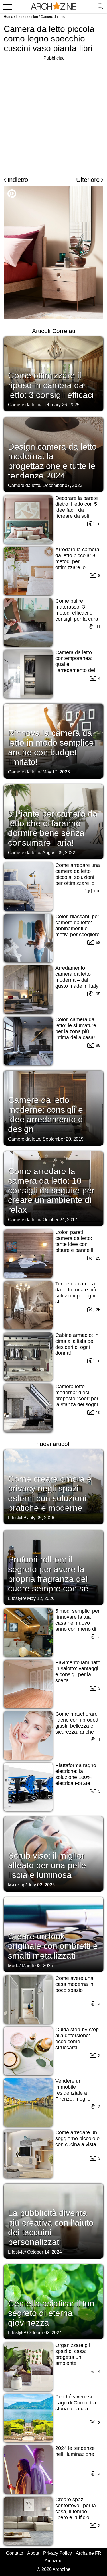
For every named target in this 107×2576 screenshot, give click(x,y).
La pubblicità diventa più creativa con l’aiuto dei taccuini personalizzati (51, 2228)
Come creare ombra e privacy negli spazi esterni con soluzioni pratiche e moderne (50, 1493)
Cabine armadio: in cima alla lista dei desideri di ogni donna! (77, 1344)
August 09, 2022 (59, 853)
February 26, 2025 (61, 405)
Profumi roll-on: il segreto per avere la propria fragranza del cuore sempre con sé (48, 1574)
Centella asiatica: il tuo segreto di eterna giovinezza (51, 2313)
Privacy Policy (57, 2553)
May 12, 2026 (41, 1598)
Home (8, 17)
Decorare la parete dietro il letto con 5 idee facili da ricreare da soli (77, 507)
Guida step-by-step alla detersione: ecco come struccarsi (77, 2039)
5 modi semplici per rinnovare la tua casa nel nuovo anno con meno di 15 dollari (77, 1623)
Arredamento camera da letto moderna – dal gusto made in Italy (77, 977)
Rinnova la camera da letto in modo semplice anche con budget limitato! (51, 747)
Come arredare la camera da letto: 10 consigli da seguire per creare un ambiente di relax (51, 1190)
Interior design (27, 17)
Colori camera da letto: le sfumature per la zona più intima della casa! (76, 1028)
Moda (14, 1966)
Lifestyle (16, 1518)
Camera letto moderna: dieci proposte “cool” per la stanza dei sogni (77, 1396)
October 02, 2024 (45, 2333)
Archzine (53, 2561)
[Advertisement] (53, 115)
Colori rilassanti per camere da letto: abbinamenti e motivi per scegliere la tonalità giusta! (77, 929)
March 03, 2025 (37, 1966)
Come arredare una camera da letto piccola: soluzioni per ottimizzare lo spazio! (78, 877)
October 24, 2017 (60, 1220)
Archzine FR (89, 2553)
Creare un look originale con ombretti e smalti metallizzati (53, 1946)
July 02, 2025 (41, 1885)
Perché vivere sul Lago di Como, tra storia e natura (76, 2403)
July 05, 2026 (41, 1518)
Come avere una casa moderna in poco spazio (74, 1984)
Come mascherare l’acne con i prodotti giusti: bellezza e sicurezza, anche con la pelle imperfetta (77, 1729)
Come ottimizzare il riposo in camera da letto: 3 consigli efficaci (51, 385)
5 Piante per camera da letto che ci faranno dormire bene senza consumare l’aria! (53, 828)
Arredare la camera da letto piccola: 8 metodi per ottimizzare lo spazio (77, 561)
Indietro (18, 180)
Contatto (15, 2553)
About (33, 2553)
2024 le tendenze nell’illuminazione (75, 2451)
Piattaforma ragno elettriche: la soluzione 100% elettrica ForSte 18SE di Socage (76, 1777)
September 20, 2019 (63, 1139)
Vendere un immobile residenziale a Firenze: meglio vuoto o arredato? (75, 2093)
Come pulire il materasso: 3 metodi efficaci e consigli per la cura (77, 610)
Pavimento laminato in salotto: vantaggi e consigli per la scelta (78, 1671)
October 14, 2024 (45, 2252)
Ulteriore (88, 180)
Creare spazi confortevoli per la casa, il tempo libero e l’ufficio (76, 2509)
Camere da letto (53, 17)
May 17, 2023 (56, 772)
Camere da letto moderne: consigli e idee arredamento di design (47, 1115)
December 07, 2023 (62, 485)
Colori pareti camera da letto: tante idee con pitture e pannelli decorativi (74, 1244)
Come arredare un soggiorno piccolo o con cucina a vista (77, 2138)
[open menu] (7, 7)
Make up (17, 1885)
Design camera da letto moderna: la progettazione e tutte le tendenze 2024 (52, 461)
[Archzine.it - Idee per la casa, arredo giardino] (54, 7)
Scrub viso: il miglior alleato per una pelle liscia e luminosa (47, 1865)
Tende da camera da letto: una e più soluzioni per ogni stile (76, 1293)
